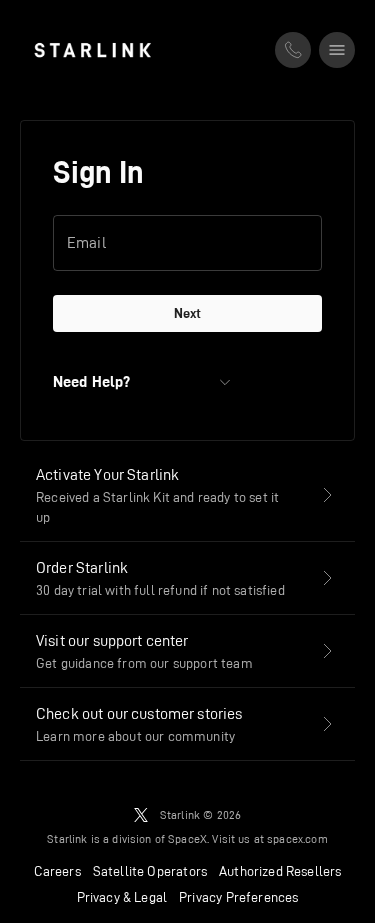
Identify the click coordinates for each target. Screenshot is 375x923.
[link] (92, 50)
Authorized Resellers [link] (280, 871)
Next (187, 313)
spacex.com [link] (297, 838)
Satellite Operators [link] (150, 871)
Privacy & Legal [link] (122, 897)
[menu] (337, 50)
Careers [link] (57, 871)
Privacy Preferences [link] (238, 897)
